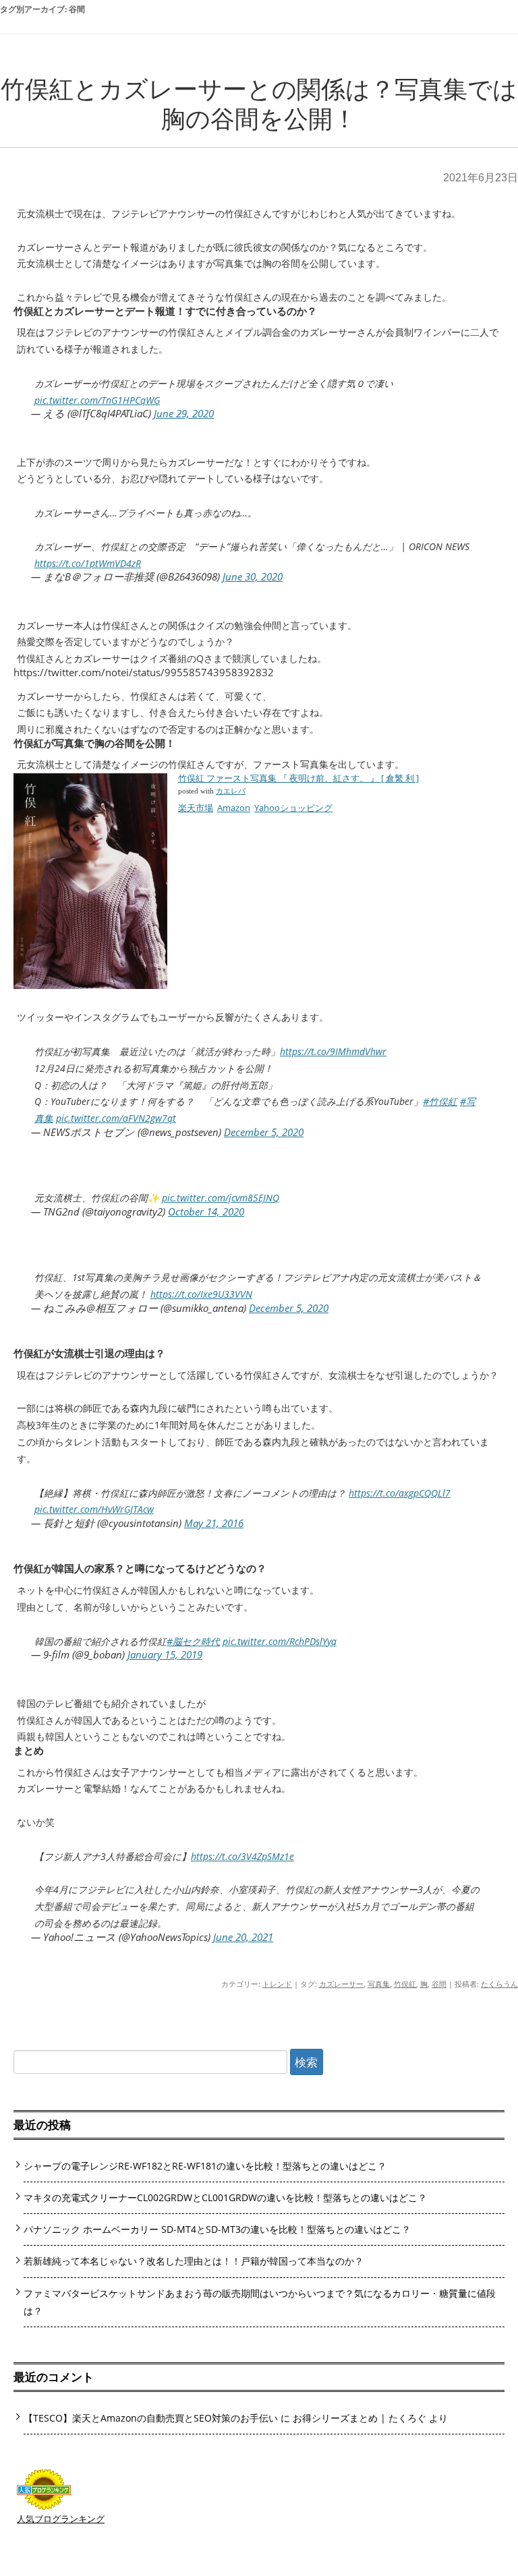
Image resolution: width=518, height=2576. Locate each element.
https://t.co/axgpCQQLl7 (400, 1493)
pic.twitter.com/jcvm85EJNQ (221, 1198)
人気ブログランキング (61, 2519)
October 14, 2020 (206, 1211)
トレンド (277, 1984)
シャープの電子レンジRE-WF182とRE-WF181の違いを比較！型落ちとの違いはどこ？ (205, 2166)
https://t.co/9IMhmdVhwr (333, 1051)
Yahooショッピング (293, 808)
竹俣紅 (405, 1984)
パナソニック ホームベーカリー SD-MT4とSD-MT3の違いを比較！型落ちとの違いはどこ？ (217, 2229)
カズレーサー (341, 1984)
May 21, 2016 (214, 1523)
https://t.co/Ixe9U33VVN (201, 1294)
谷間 (439, 1984)
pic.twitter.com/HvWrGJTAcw (94, 1509)
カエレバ (231, 791)
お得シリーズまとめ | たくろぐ (359, 2418)
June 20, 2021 (243, 1937)
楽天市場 (196, 808)
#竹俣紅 (440, 1101)
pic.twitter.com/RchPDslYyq (280, 1641)
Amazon (234, 808)
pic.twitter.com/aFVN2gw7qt (116, 1118)
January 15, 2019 (165, 1654)
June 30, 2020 (253, 576)
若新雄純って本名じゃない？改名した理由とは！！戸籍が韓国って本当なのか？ (194, 2261)
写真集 (379, 1984)
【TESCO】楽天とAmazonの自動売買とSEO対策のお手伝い (151, 2418)
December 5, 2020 (264, 1132)
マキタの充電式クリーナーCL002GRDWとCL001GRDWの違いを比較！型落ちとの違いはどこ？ (225, 2197)
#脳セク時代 (193, 1641)
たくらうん (499, 1984)
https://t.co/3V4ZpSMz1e (242, 1856)
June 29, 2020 (184, 413)
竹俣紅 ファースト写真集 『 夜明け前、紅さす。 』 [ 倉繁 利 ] (298, 778)
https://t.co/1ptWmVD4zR (88, 563)
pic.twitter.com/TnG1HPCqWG (97, 400)
